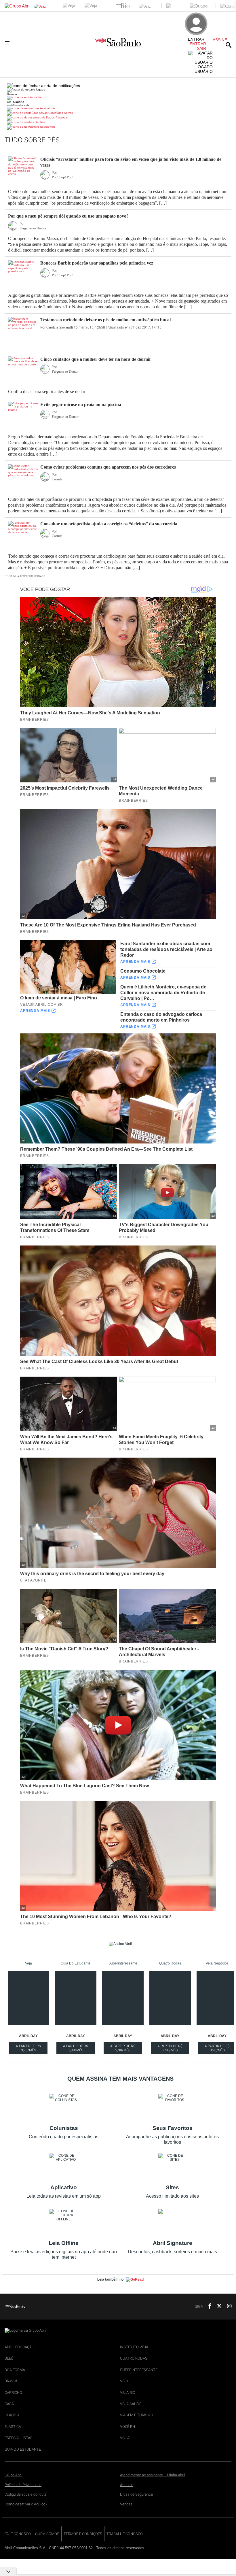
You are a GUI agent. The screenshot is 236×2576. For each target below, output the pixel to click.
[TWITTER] (218, 2307)
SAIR (201, 48)
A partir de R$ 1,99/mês (76, 2049)
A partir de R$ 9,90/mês (29, 2049)
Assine (220, 40)
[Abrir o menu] (8, 43)
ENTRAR (198, 44)
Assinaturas (47, 108)
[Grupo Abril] (17, 6)
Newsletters (47, 127)
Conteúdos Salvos (60, 113)
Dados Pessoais (56, 117)
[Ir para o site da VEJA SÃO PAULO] (118, 44)
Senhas (40, 122)
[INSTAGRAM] (227, 2307)
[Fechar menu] (43, 86)
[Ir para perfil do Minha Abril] (118, 98)
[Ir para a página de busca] (229, 45)
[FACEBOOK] (208, 2307)
